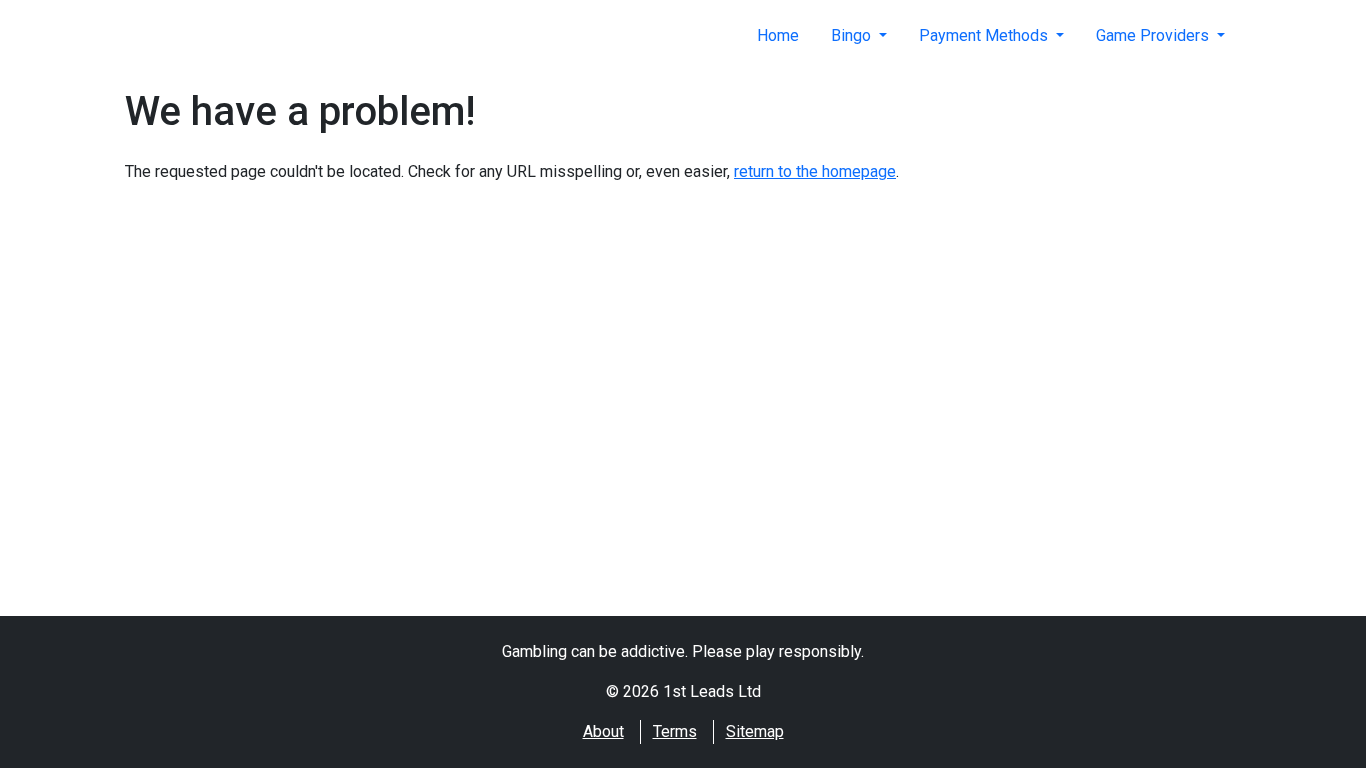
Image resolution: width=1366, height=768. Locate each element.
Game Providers (1154, 35)
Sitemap (755, 731)
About (603, 731)
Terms (675, 731)
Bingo (853, 35)
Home (778, 35)
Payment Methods (985, 35)
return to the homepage (815, 171)
